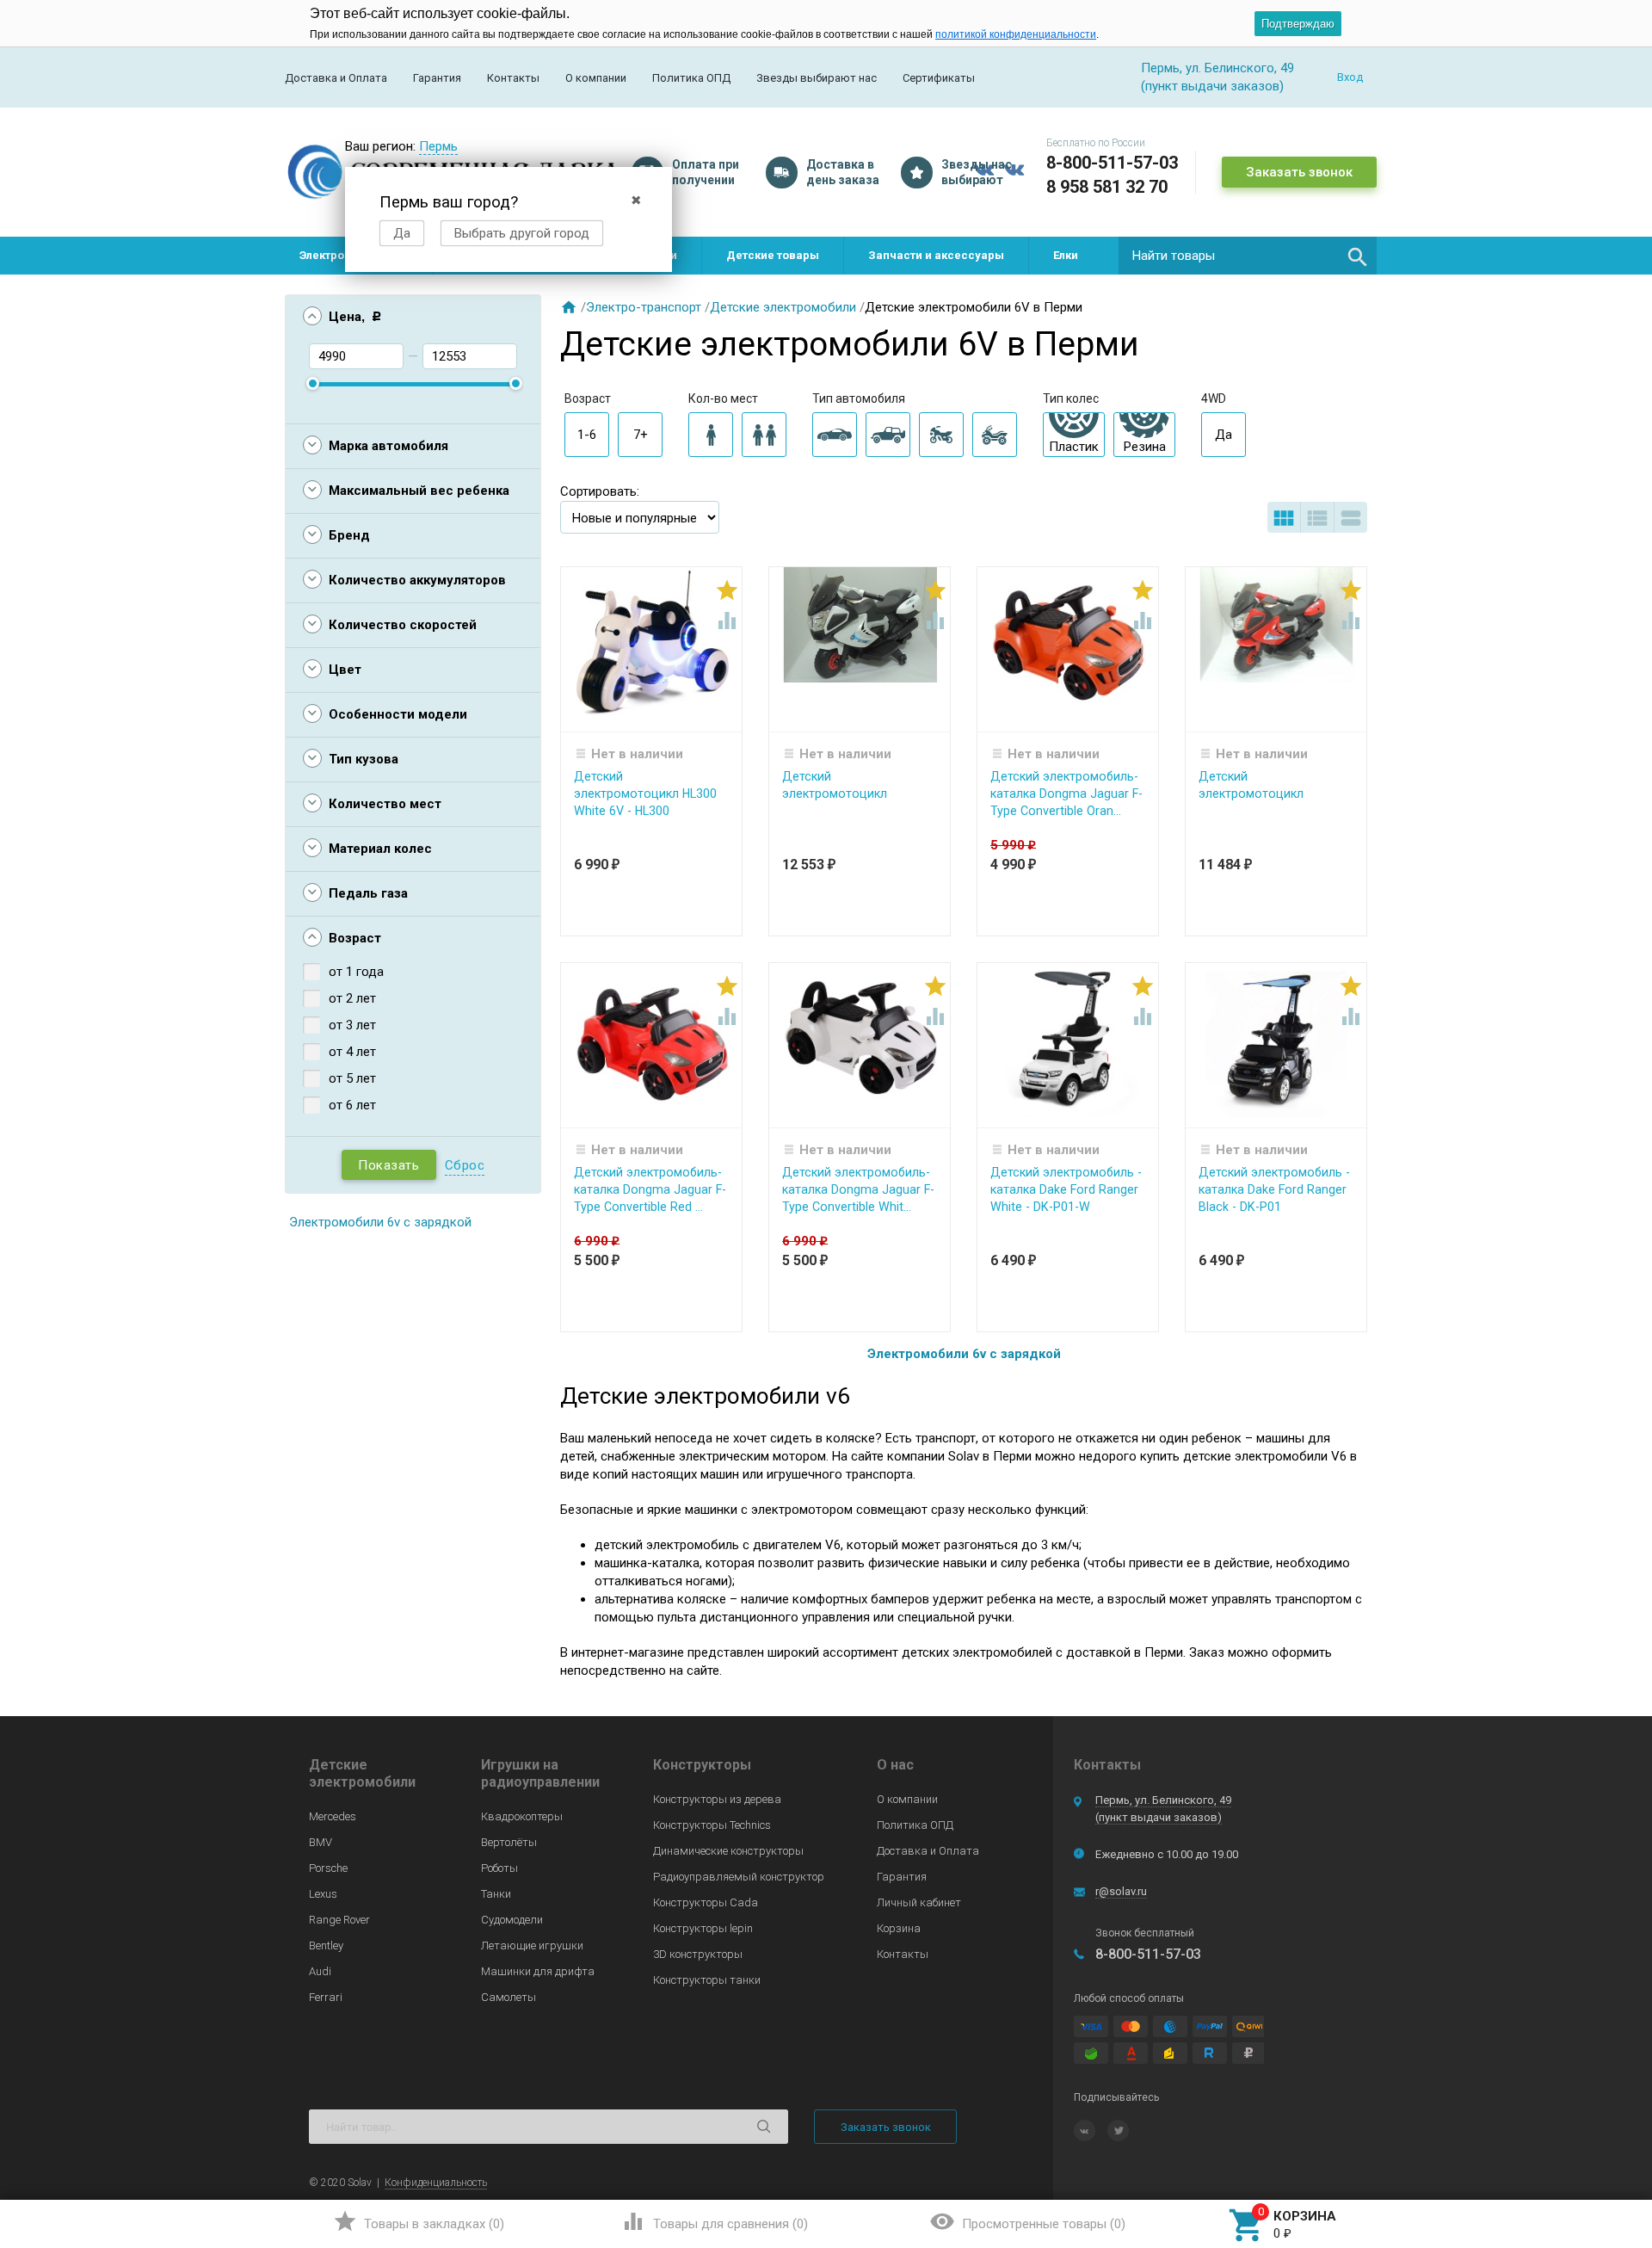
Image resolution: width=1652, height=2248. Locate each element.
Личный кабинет (919, 1902)
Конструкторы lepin (703, 1928)
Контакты (513, 78)
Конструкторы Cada (706, 1902)
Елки (1066, 255)
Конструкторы (702, 1765)
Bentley (326, 1945)
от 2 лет (352, 998)
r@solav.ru (1121, 1891)
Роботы (499, 1868)
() (419, 2221)
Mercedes (333, 1816)
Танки (496, 1894)
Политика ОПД (691, 78)
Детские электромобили (783, 307)
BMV (321, 1842)
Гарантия (437, 78)
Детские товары (773, 255)
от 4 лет (352, 1052)
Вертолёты (509, 1842)
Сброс (465, 1165)
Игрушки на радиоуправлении (540, 1773)
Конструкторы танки (707, 1980)
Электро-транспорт (644, 307)
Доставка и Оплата (336, 78)
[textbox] (1248, 256)
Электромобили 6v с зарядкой (380, 1222)
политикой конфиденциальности (1016, 34)
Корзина (899, 1928)
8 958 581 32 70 (1107, 187)
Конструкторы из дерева (717, 1799)
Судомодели (512, 1920)
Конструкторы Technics (712, 1825)
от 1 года (356, 972)
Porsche (328, 1868)
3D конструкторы (698, 1954)
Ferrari (326, 1997)
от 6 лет (352, 1105)
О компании (596, 78)
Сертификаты (939, 78)
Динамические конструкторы (728, 1851)
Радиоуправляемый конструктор (739, 1877)
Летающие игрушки (532, 1945)
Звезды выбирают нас (817, 78)
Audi (320, 1971)
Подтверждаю (1298, 24)
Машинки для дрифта (538, 1971)
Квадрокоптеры (522, 1816)
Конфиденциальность (436, 2183)
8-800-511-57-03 (1112, 163)
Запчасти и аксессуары (936, 255)
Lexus (323, 1894)
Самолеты (509, 1997)
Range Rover (339, 1920)
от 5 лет (352, 1078)
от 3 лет (352, 1025)
